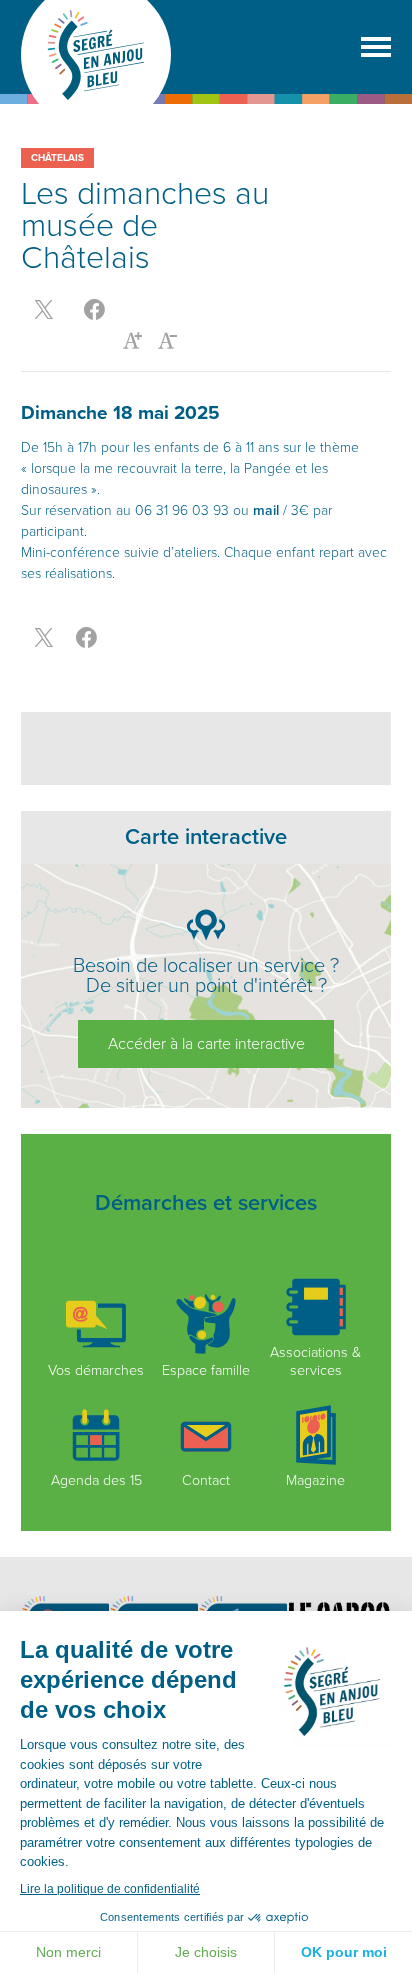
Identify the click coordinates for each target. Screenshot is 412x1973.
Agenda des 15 (96, 1480)
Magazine (315, 1480)
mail (266, 510)
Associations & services (315, 1361)
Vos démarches (96, 1370)
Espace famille (206, 1370)
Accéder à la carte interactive (206, 1044)
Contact (206, 1480)
